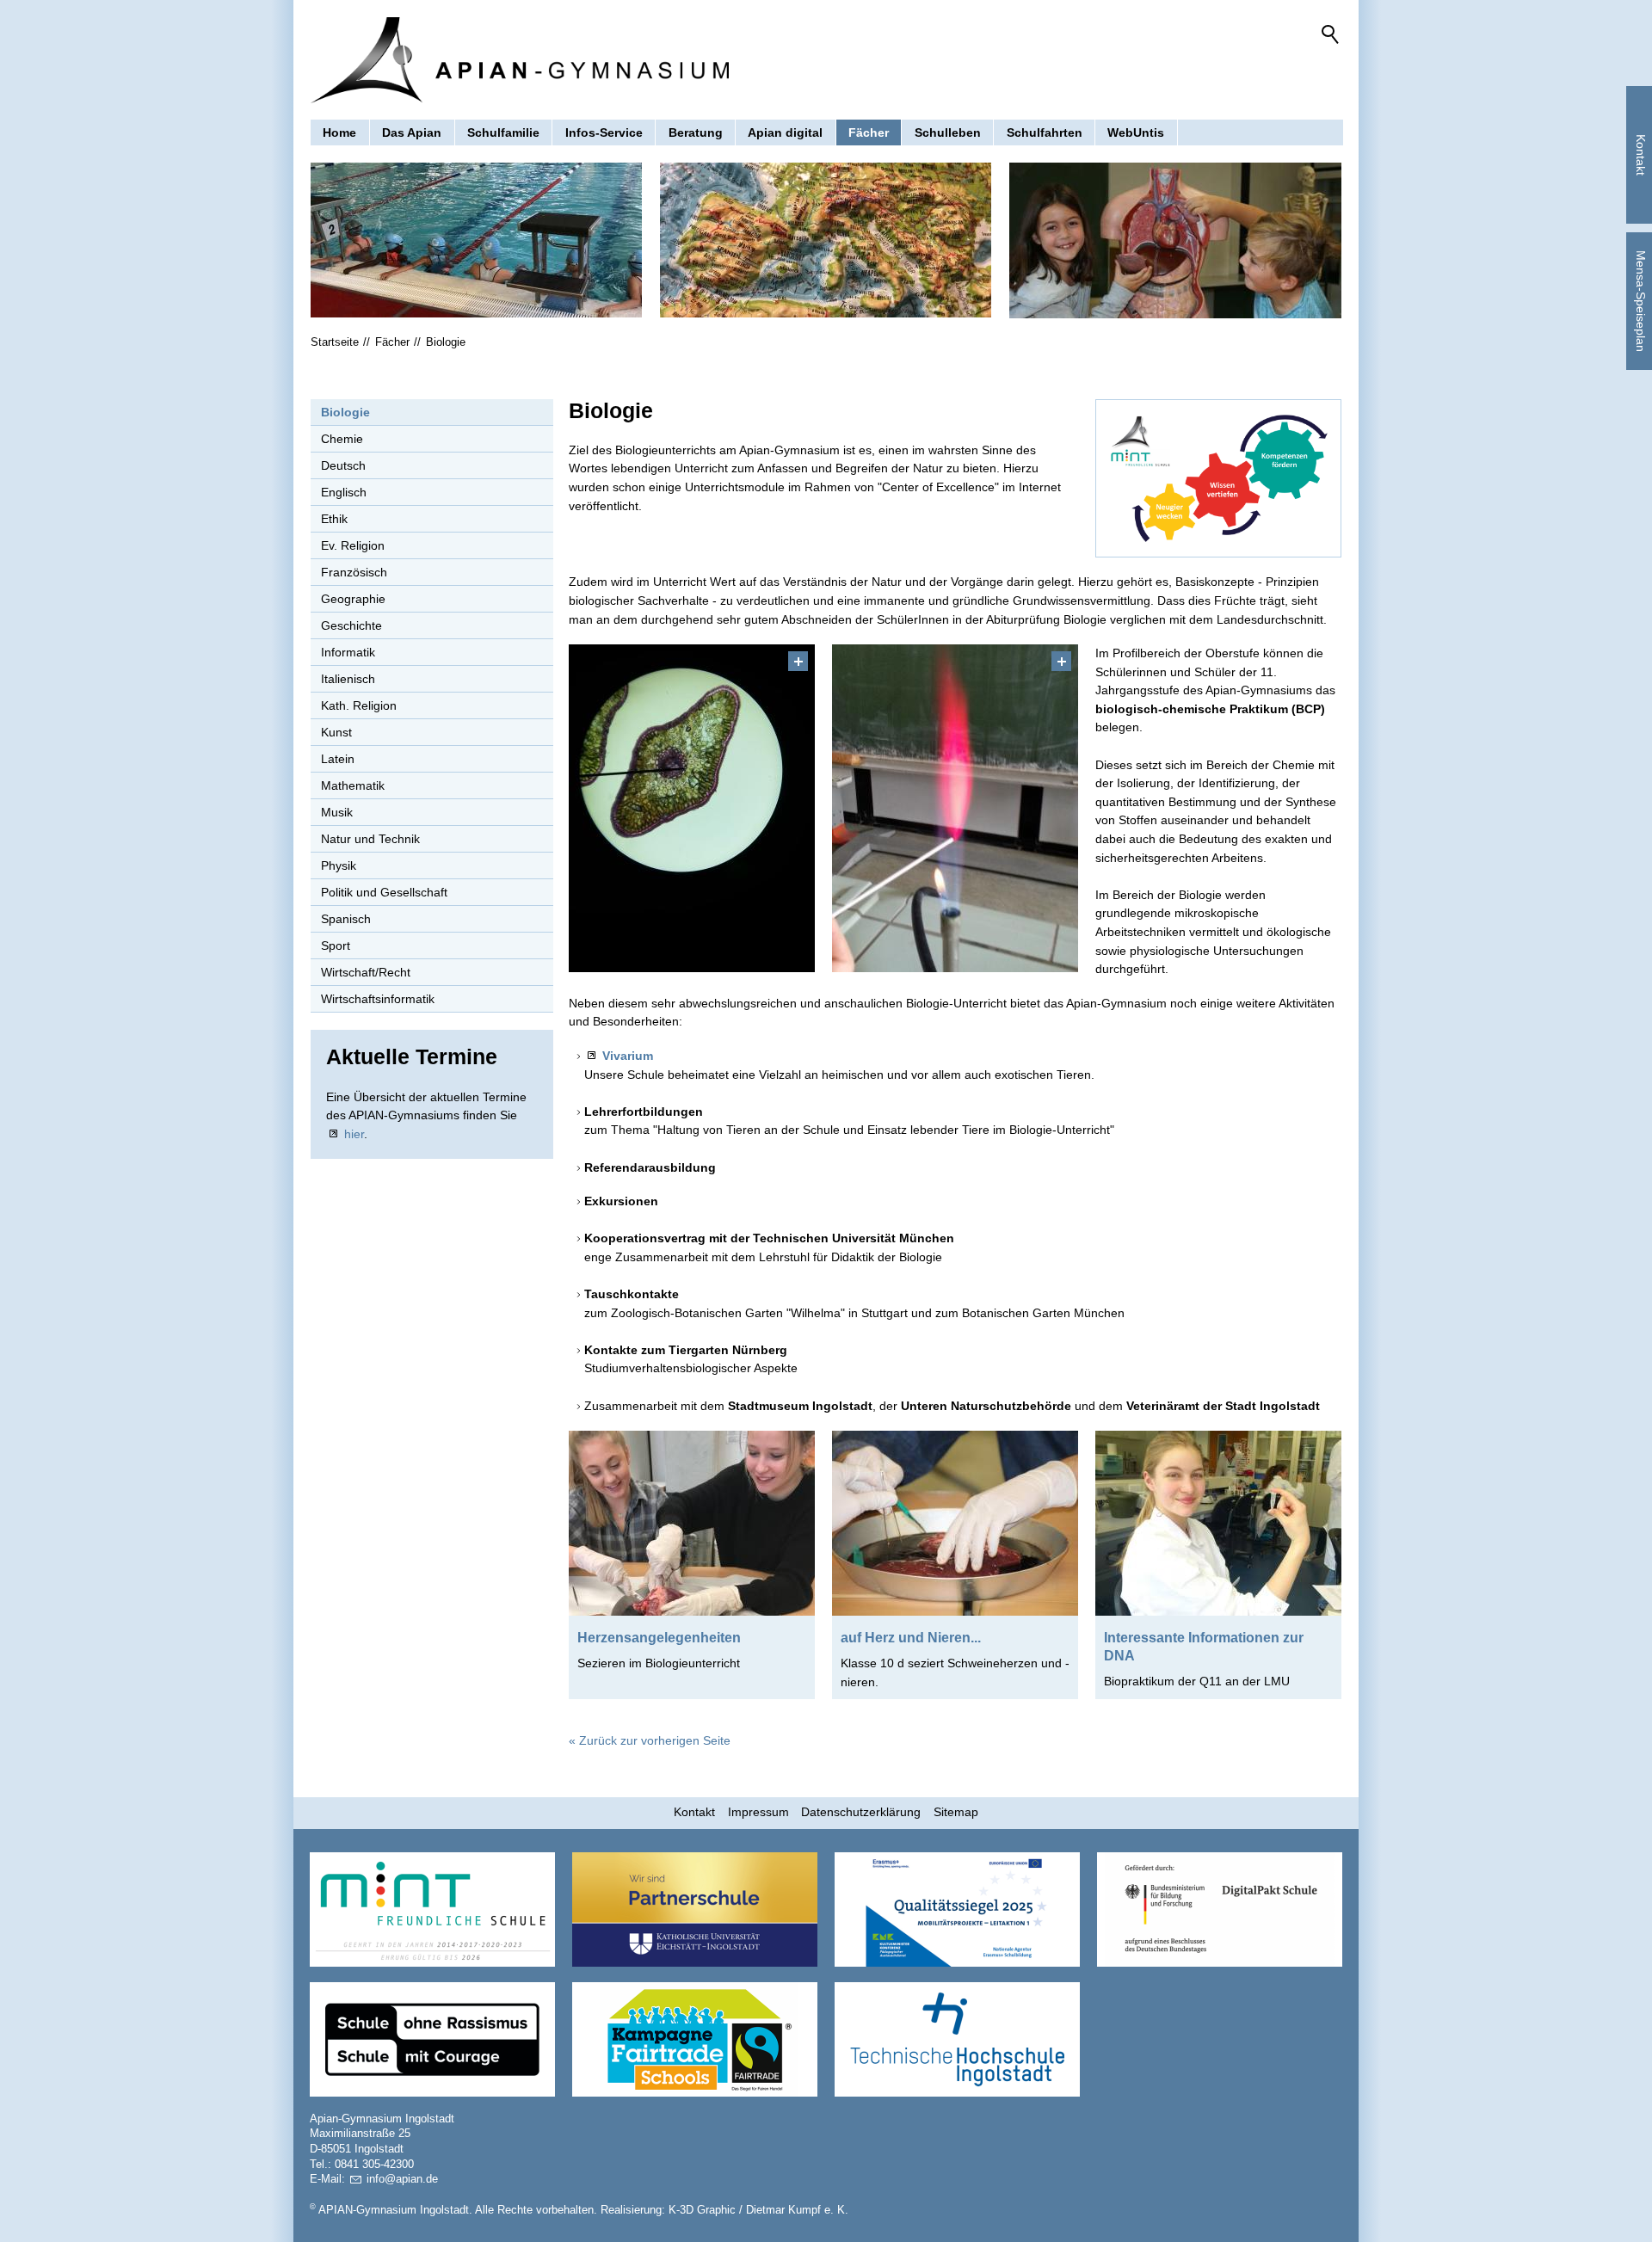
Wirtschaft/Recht (366, 972)
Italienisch (348, 679)
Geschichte (351, 625)
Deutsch (343, 465)
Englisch (344, 492)
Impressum (758, 1812)
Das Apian (412, 132)
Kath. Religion (359, 705)
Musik (337, 812)
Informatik (348, 652)
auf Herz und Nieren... (911, 1637)
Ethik (334, 519)
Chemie (342, 439)
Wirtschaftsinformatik (378, 999)
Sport (336, 945)
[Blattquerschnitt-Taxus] (692, 808)
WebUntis (1136, 132)
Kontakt (694, 1812)
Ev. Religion (353, 545)
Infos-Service (604, 132)
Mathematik (353, 785)
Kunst (336, 732)
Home (339, 132)
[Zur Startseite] (520, 60)
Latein (338, 759)
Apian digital (785, 132)
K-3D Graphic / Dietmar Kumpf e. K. (758, 2210)
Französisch (354, 572)
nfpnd (401, 2179)
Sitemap (956, 1812)
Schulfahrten (1045, 132)
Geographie (353, 599)
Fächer (869, 132)
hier (354, 1134)
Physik (339, 865)
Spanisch (346, 919)
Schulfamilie (503, 132)
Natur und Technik (370, 839)
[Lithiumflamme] (955, 808)
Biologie (345, 412)
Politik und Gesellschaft (384, 892)
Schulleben (948, 132)
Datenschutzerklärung (861, 1812)
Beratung (696, 132)
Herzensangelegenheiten (659, 1637)
